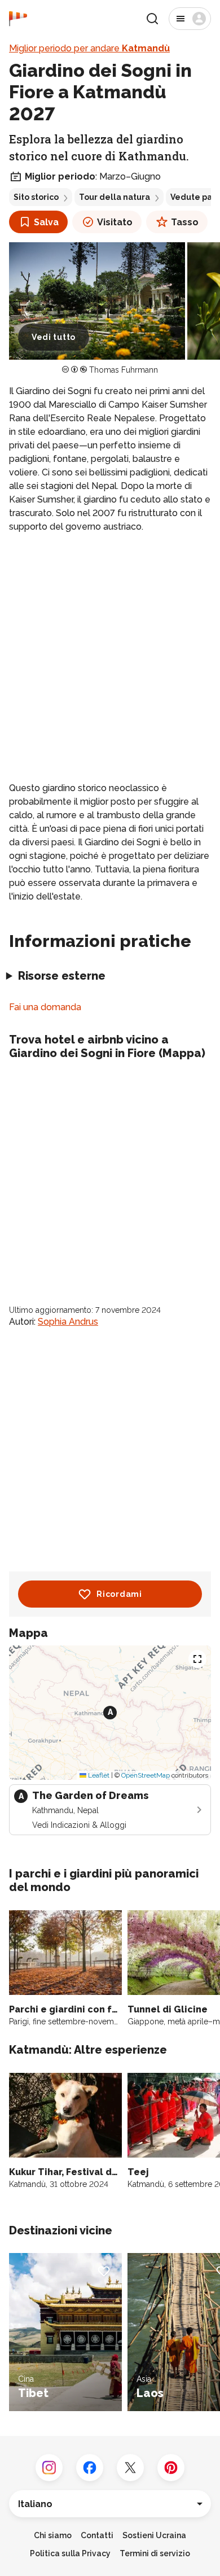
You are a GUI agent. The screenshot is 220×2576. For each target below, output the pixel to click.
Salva (46, 222)
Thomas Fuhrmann (124, 370)
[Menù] (190, 19)
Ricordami (119, 1594)
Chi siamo (53, 2535)
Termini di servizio (155, 2553)
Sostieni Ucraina (154, 2535)
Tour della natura (115, 197)
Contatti (97, 2535)
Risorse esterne (62, 976)
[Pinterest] (171, 2468)
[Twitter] (130, 2468)
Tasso (185, 222)
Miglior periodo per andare (89, 48)
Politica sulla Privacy (70, 2553)
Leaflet (98, 1775)
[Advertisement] (110, 658)
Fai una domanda (45, 1007)
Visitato (115, 222)
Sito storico (36, 197)
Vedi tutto (54, 337)
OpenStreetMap (146, 1775)
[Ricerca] (152, 19)
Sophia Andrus (68, 1322)
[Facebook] (90, 2468)
